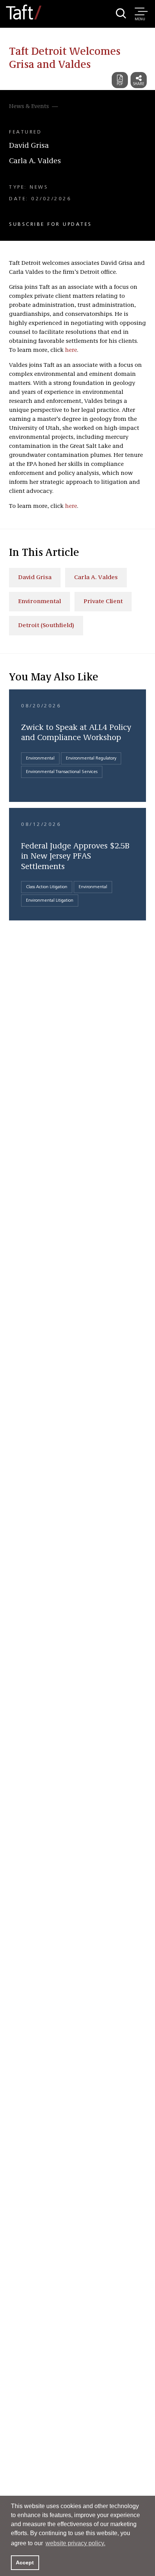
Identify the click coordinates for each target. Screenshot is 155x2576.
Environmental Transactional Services (62, 772)
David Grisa (29, 146)
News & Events (29, 107)
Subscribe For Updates (51, 224)
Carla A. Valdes (35, 161)
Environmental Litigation (50, 901)
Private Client (103, 602)
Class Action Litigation (47, 887)
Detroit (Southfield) (46, 626)
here (71, 350)
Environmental (40, 602)
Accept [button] (25, 2562)
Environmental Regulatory (91, 758)
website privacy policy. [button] (75, 2543)
